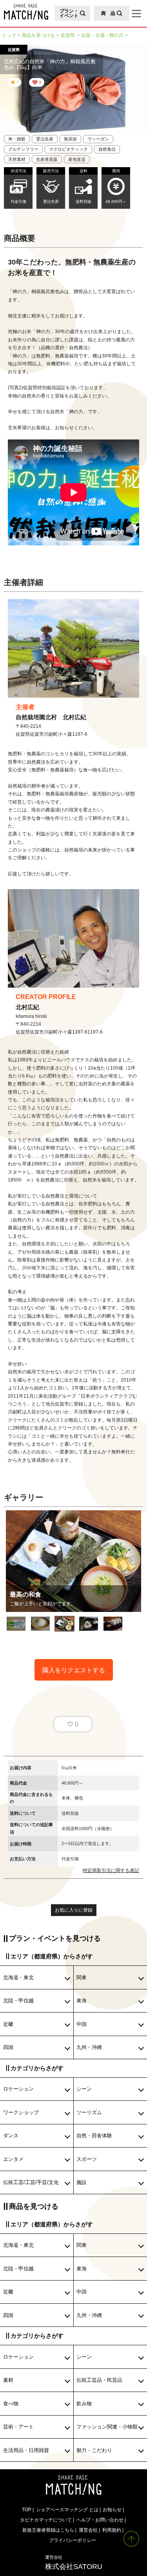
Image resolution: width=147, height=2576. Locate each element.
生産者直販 (47, 159)
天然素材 (17, 159)
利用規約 (112, 2530)
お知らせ (112, 2509)
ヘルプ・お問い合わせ (100, 2520)
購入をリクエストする (74, 1670)
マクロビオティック (68, 149)
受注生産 (45, 139)
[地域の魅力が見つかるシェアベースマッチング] (24, 12)
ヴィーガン (98, 139)
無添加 (70, 139)
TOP (27, 2509)
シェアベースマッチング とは (67, 2509)
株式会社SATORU (74, 2562)
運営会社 (88, 2530)
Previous (14, 1561)
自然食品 (107, 149)
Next (133, 1561)
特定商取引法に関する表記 (111, 1870)
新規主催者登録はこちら (48, 2530)
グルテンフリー (23, 149)
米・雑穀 (17, 139)
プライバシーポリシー (73, 2540)
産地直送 (77, 159)
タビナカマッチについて (46, 2520)
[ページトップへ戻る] (131, 2539)
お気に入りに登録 (74, 1910)
